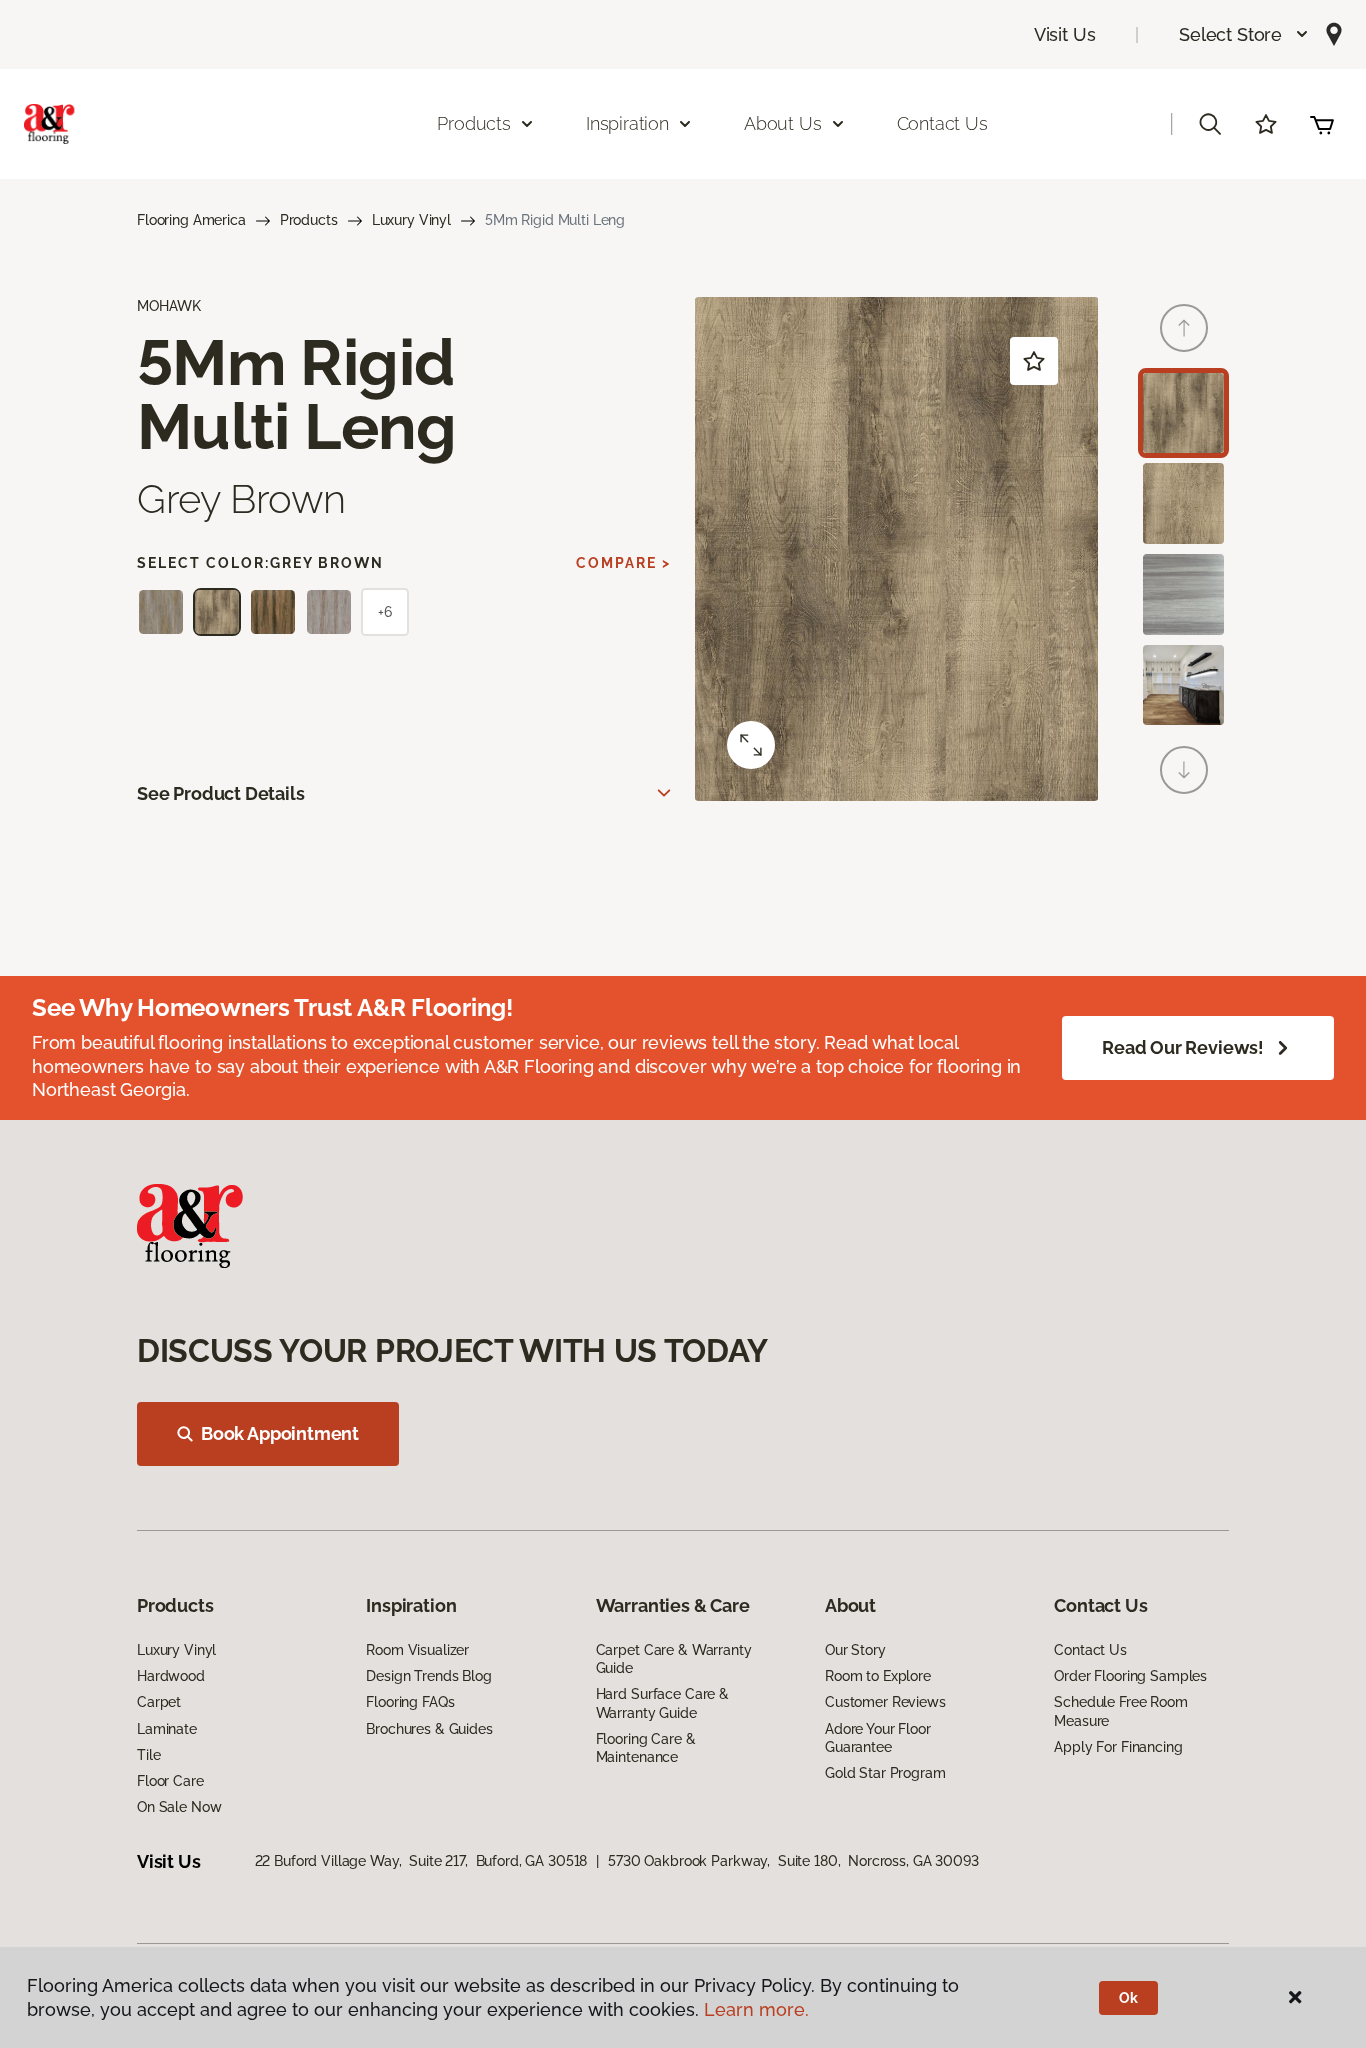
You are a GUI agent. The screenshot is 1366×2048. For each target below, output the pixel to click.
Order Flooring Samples (1130, 1676)
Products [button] (474, 123)
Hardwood (171, 1676)
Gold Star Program (885, 1773)
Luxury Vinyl (411, 220)
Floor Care (170, 1781)
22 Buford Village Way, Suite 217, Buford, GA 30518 (421, 1861)
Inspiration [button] (627, 123)
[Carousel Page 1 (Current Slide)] (1183, 413)
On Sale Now (179, 1807)
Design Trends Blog (428, 1676)
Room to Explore (878, 1676)
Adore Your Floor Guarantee (878, 1738)
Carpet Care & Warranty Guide (674, 1659)
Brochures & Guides (429, 1729)
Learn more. (756, 2009)
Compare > (623, 563)
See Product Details (221, 793)
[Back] (1184, 328)
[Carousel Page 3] (1183, 594)
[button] (1244, 34)
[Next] (1184, 770)
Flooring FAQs (410, 1702)
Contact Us (942, 123)
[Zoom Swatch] (751, 745)
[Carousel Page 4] (1183, 685)
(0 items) (1322, 124)
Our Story (855, 1650)
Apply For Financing (1118, 1747)
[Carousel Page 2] (1183, 503)
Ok (1128, 1998)
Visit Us (1065, 34)
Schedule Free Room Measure (1120, 1711)
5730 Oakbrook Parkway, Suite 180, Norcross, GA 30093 (793, 1861)
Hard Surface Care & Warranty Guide (662, 1703)
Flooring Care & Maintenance (646, 1748)
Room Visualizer (417, 1650)
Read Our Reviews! (1183, 1047)
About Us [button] (783, 123)
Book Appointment (280, 1433)
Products (309, 220)
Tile (148, 1755)
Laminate (167, 1729)
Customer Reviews (885, 1702)
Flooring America (191, 220)
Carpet (159, 1702)
